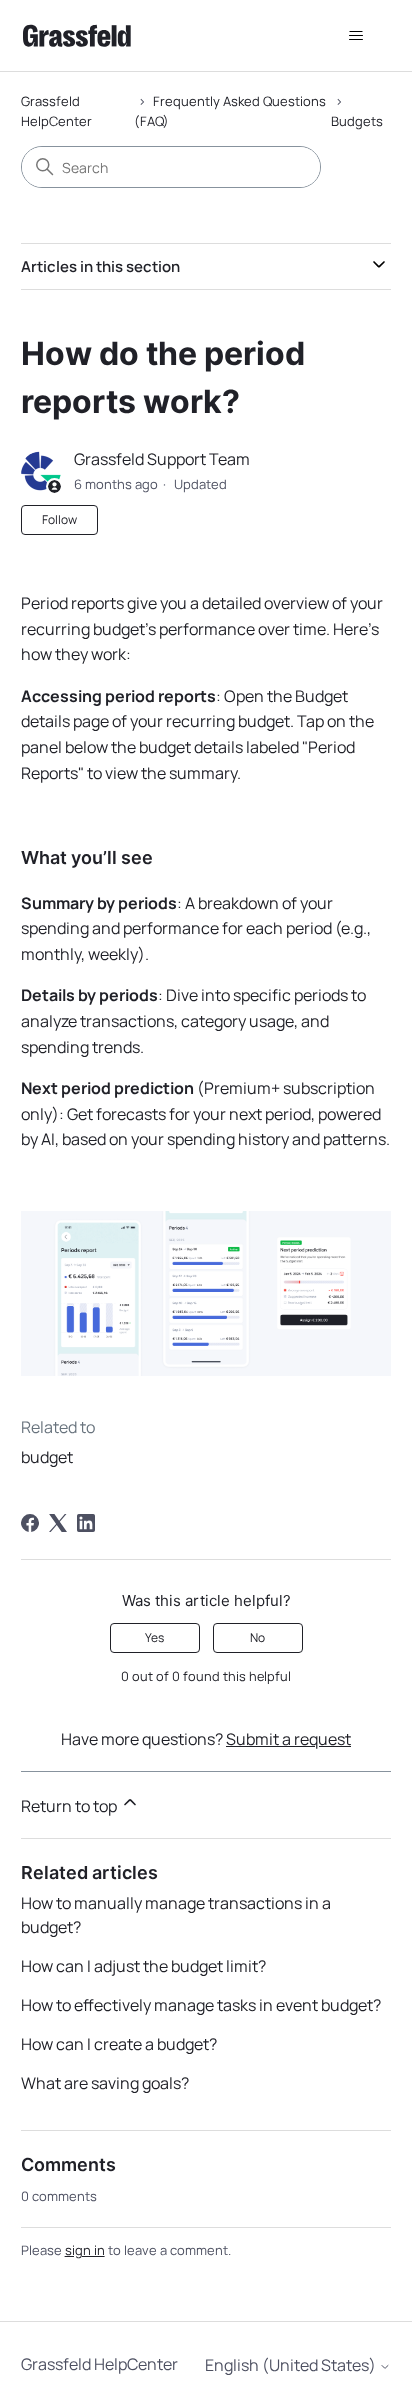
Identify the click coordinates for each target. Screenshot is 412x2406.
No (257, 1637)
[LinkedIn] (86, 1523)
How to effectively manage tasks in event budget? (201, 2005)
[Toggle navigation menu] (355, 36)
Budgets (357, 121)
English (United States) (292, 2365)
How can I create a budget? (119, 2044)
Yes (154, 1637)
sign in (85, 2250)
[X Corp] (58, 1523)
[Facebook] (30, 1523)
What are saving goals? (105, 2083)
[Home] (77, 35)
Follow (59, 519)
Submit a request (288, 1739)
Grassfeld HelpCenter (56, 111)
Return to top (70, 1806)
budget (47, 1457)
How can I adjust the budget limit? (143, 1966)
